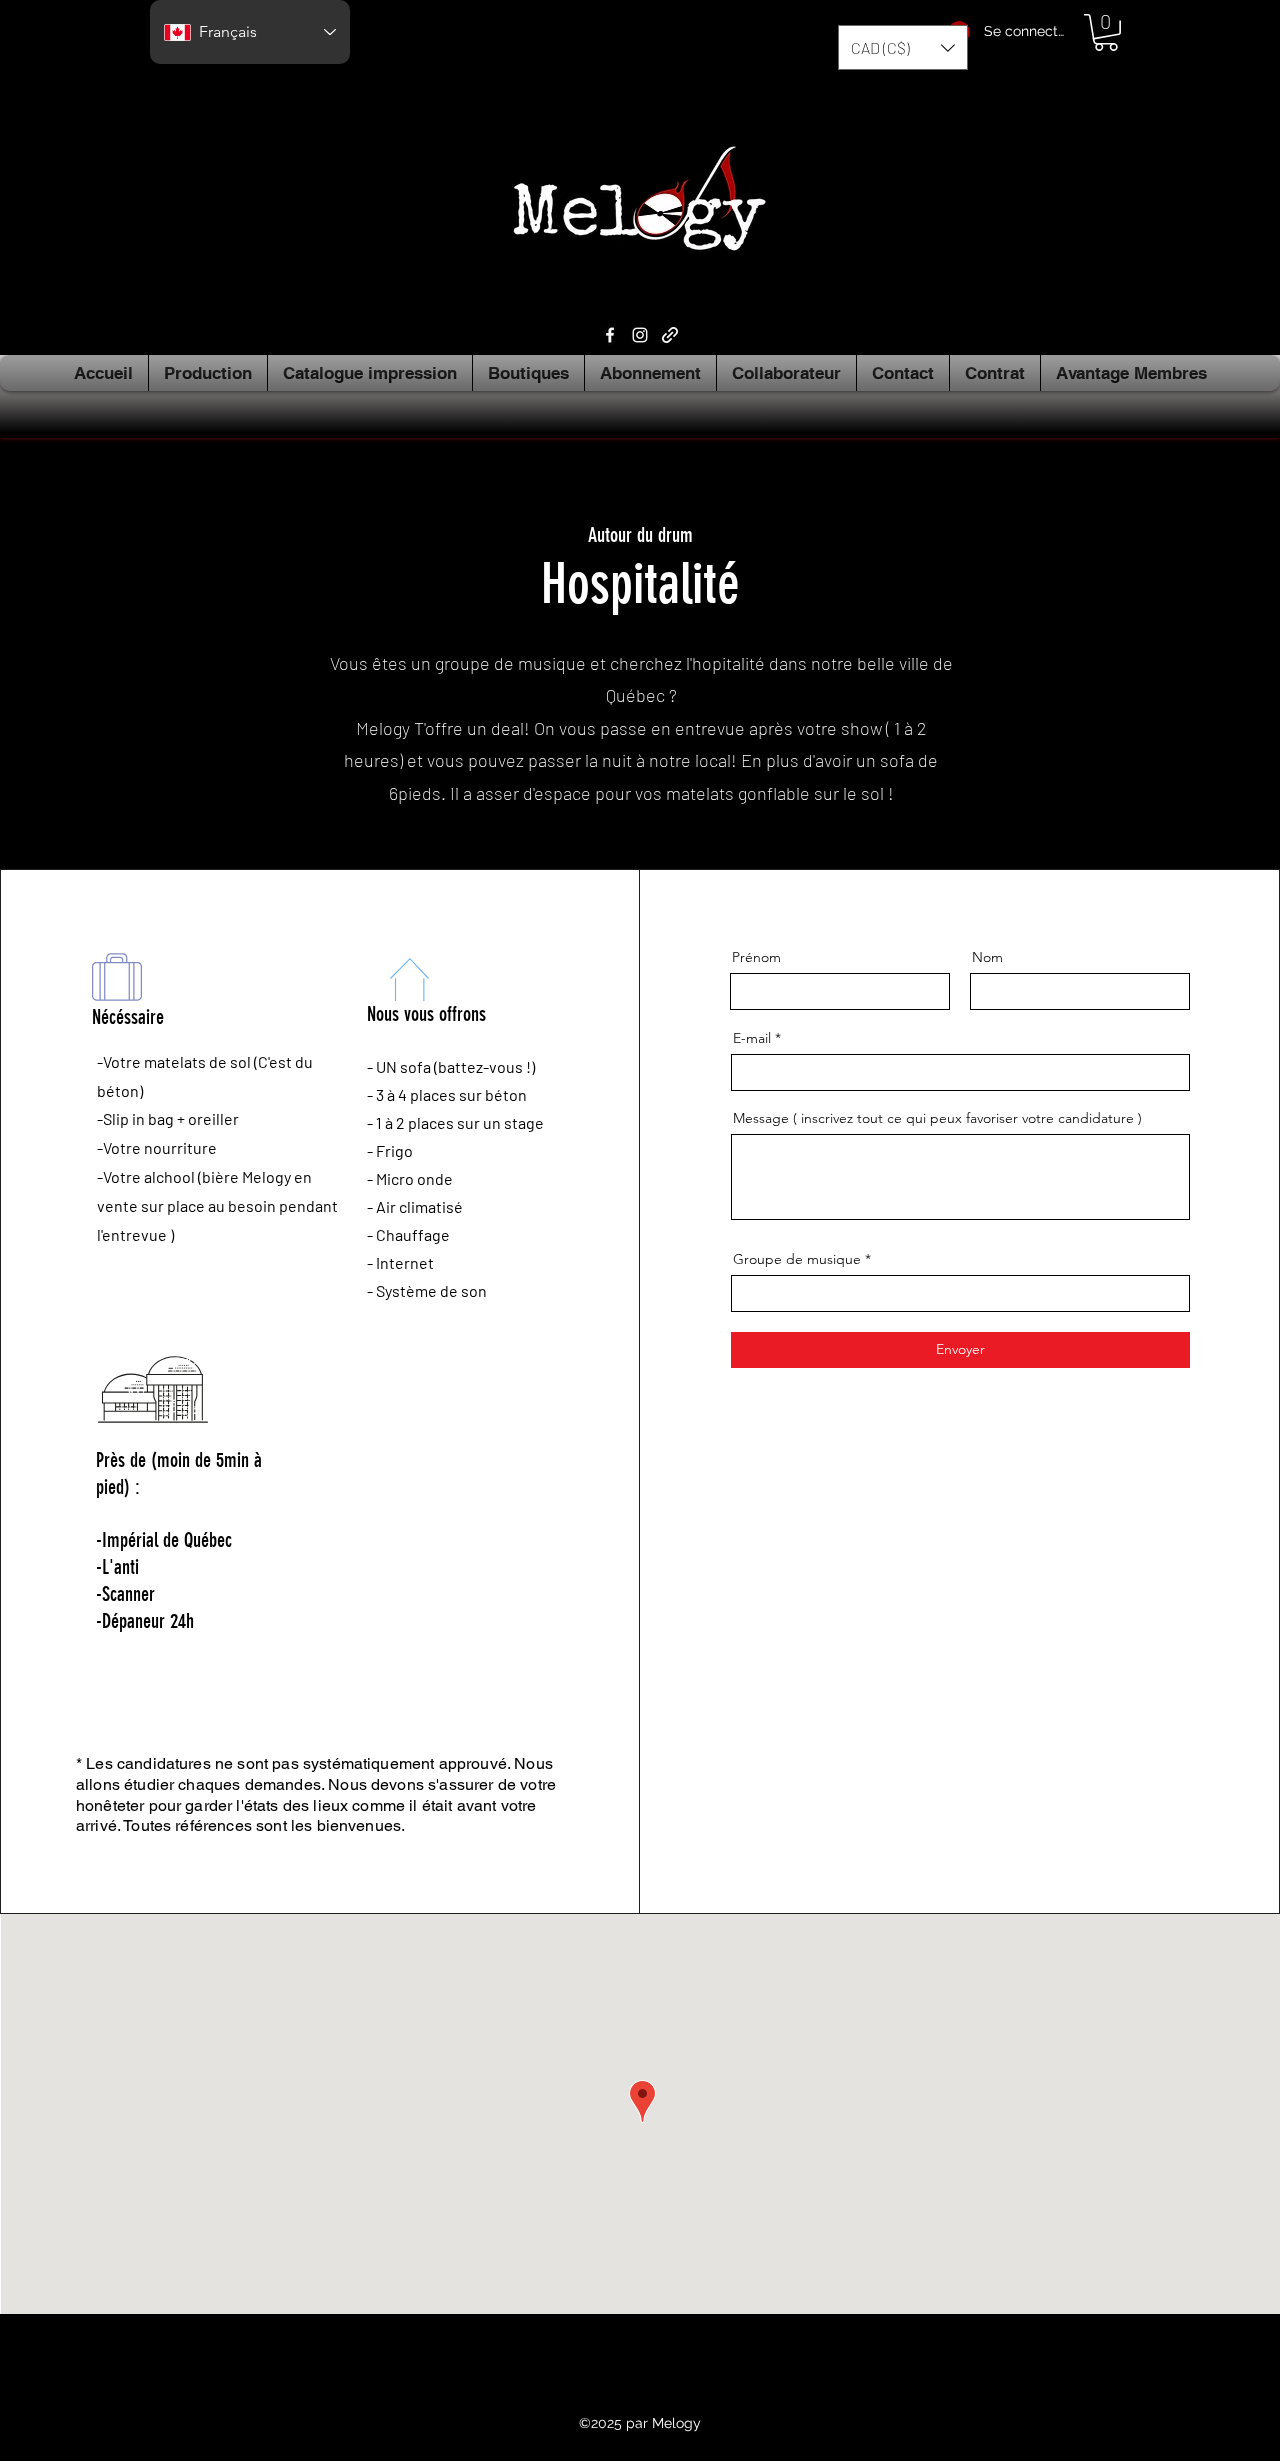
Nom (987, 957)
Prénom (756, 957)
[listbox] (903, 47)
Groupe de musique (797, 1259)
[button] (903, 47)
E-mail (752, 1038)
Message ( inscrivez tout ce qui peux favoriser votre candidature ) (937, 1118)
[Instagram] (640, 335)
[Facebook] (610, 335)
